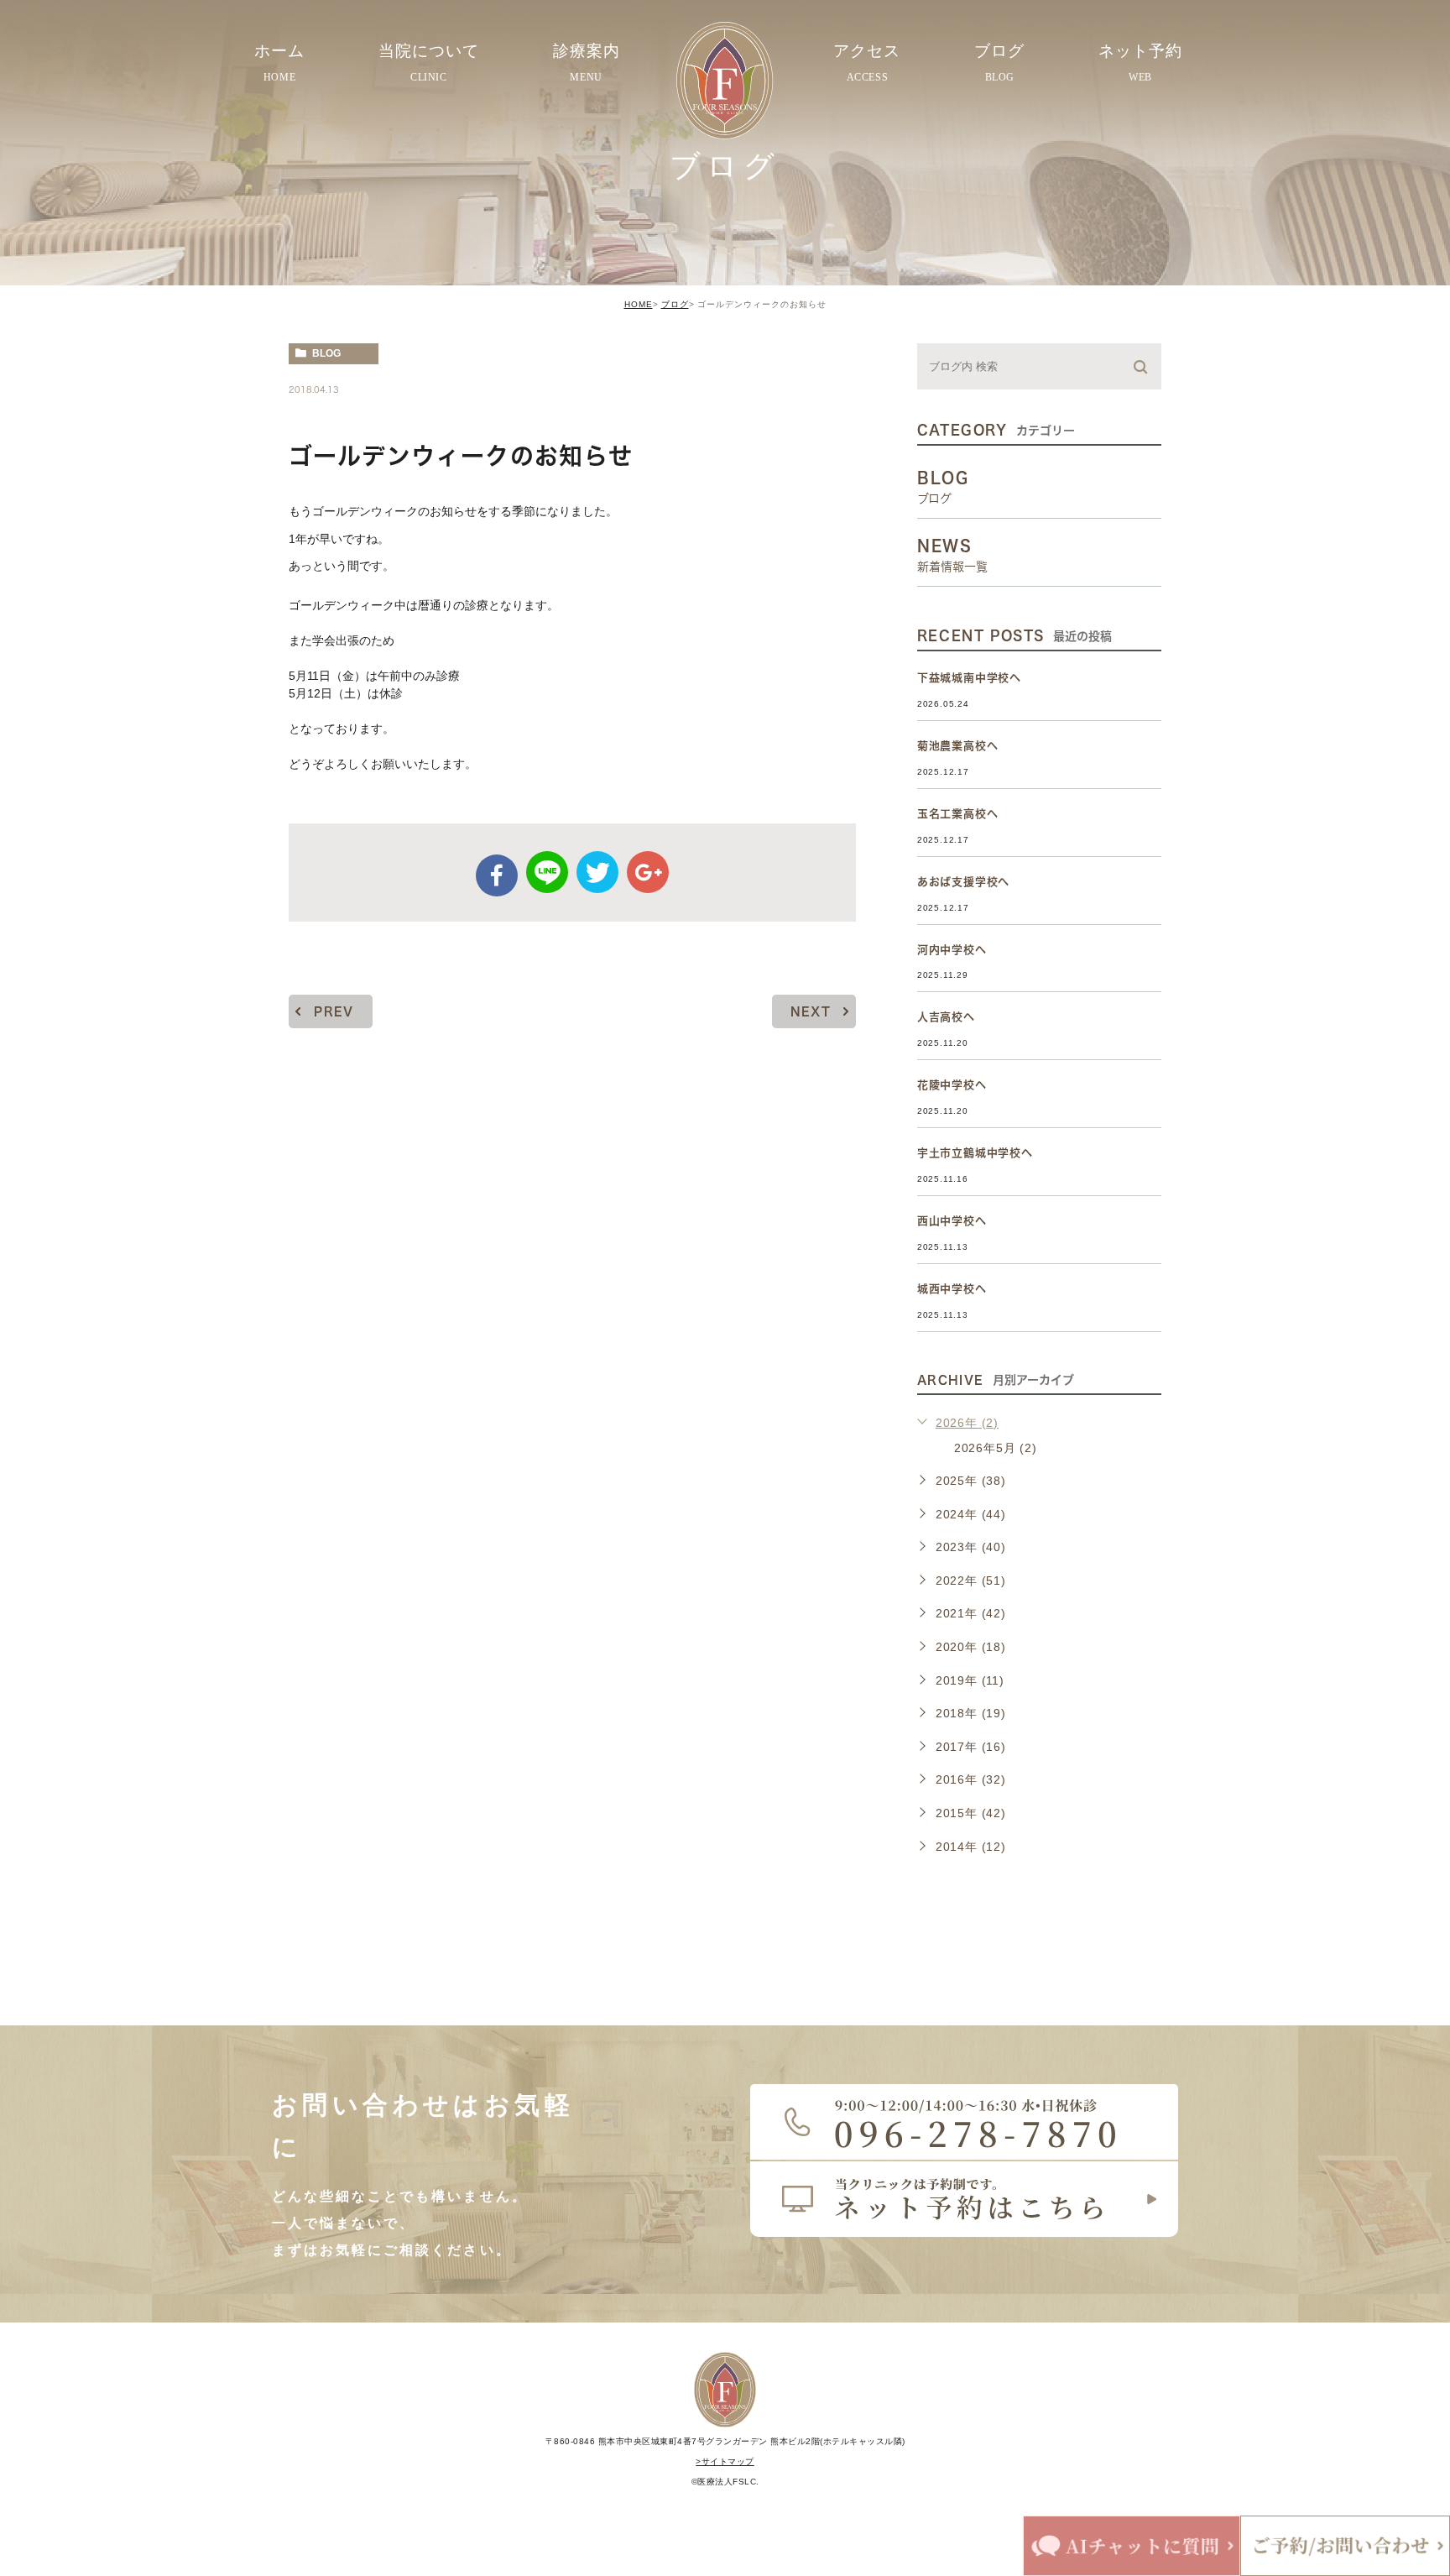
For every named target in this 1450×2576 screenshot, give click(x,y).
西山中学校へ (952, 1221)
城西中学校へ (952, 1289)
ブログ (675, 304)
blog (326, 353)
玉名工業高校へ (958, 814)
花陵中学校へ (952, 1085)
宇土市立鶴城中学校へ (975, 1153)
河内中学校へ (952, 950)
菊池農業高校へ (958, 746)
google (648, 872)
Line (547, 872)
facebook (497, 875)
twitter (597, 872)
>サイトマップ (725, 2461)
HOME (639, 304)
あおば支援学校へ (963, 882)
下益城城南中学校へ (969, 678)
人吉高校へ (946, 1017)
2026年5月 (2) (996, 1448)
